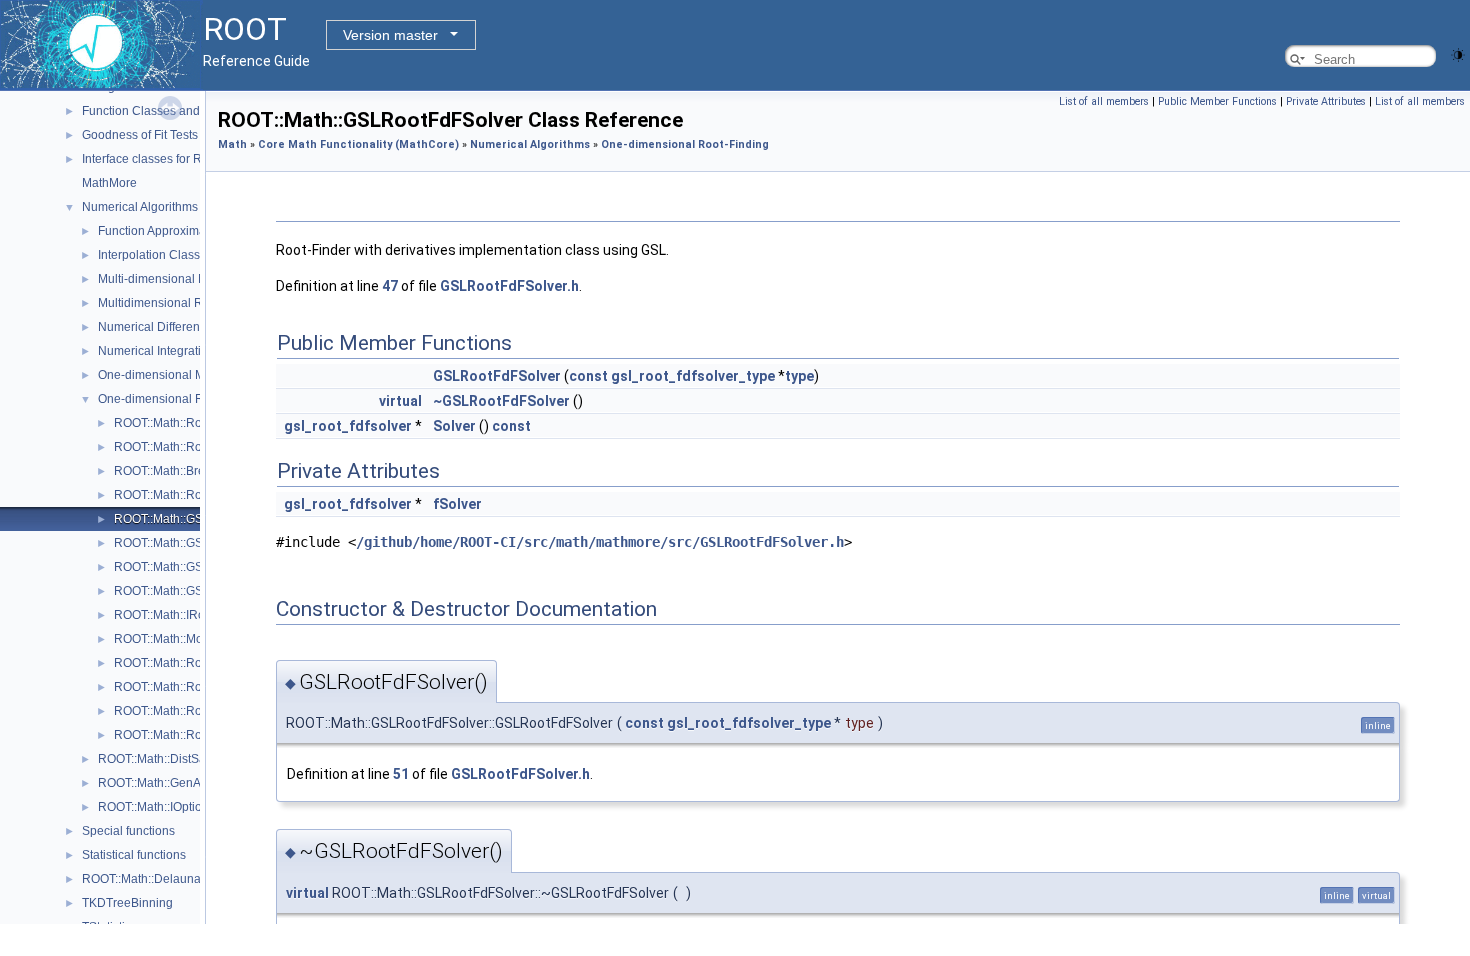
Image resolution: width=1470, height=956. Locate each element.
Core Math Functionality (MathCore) (358, 144)
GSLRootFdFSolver (497, 376)
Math (232, 144)
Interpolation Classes (155, 255)
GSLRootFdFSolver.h (509, 286)
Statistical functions (134, 855)
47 (390, 286)
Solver (454, 426)
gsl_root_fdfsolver (348, 426)
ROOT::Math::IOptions (156, 807)
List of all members (1104, 101)
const (588, 376)
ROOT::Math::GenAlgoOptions (179, 783)
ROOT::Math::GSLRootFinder (192, 543)
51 (401, 774)
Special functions (128, 831)
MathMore (109, 183)
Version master (390, 35)
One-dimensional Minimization (181, 375)
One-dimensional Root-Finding (182, 399)
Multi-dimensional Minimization (182, 279)
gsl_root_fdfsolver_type (693, 376)
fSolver (457, 504)
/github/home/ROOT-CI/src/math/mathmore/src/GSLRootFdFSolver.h (600, 542)
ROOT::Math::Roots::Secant (188, 711)
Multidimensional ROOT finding (183, 303)
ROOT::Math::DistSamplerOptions (188, 759)
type (799, 376)
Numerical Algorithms (140, 207)
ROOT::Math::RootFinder (180, 687)
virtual (400, 401)
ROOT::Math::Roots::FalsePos (194, 495)
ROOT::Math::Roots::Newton (190, 663)
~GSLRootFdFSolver (501, 401)
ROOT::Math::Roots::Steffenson (198, 735)
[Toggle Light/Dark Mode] (1458, 53)
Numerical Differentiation (165, 327)
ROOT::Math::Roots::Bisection (194, 423)
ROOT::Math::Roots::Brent (183, 447)
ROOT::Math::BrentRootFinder (195, 471)
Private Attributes (1326, 101)
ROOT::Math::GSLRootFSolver (196, 591)
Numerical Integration (156, 351)
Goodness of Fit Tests (140, 135)
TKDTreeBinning (127, 903)
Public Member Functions (1217, 101)
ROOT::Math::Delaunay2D (152, 879)
